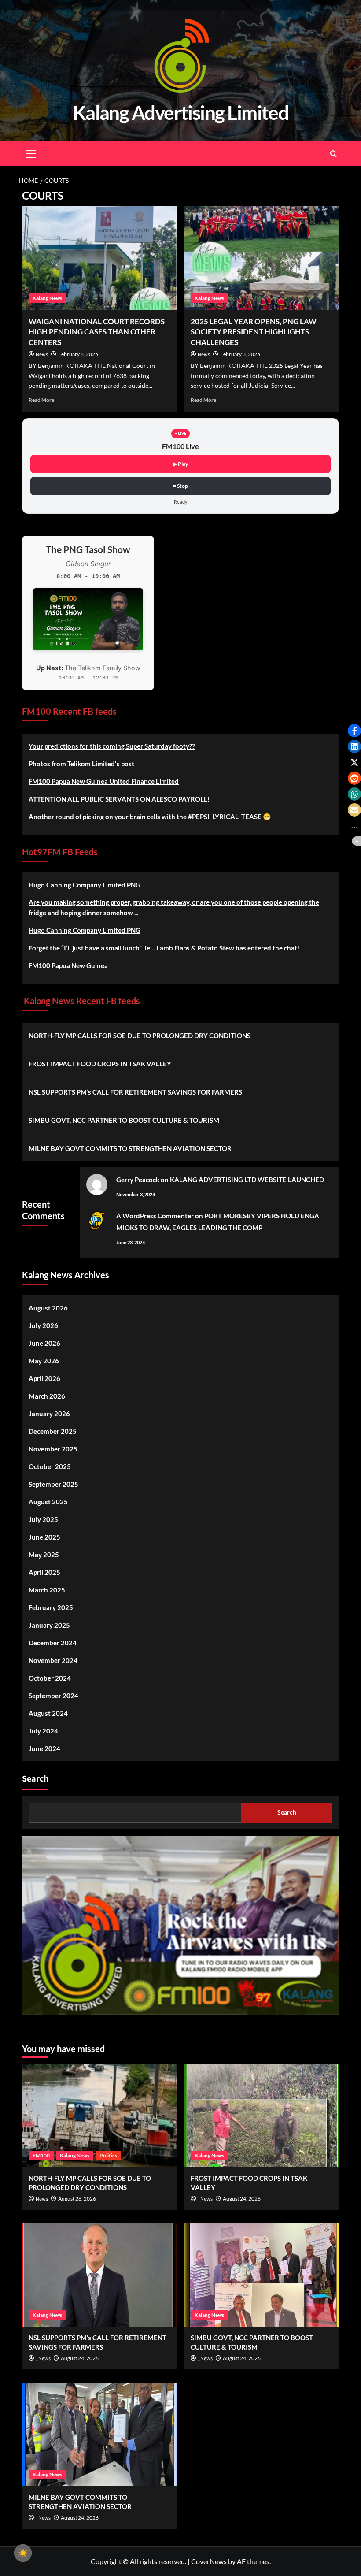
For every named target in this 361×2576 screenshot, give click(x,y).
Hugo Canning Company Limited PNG (85, 885)
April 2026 (44, 1378)
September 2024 (53, 1696)
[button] (354, 731)
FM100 (41, 2155)
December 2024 (53, 1643)
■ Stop (180, 486)
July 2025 (43, 1519)
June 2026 (44, 1343)
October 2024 (50, 1678)
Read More (41, 400)
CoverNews (209, 2561)
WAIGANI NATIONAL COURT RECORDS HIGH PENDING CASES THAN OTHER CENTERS (97, 332)
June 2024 (44, 1748)
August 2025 (48, 1502)
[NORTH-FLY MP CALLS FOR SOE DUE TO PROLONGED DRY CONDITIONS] (100, 2115)
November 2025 (53, 1449)
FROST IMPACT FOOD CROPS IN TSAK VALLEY (100, 1064)
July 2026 (43, 1325)
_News (205, 2199)
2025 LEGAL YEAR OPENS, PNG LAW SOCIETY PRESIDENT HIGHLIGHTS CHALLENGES (254, 332)
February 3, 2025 (240, 354)
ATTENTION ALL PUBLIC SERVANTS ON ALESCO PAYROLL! (119, 799)
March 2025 (47, 1590)
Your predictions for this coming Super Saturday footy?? (112, 746)
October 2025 (50, 1466)
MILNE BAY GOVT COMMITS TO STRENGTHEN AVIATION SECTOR (130, 1148)
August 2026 (48, 1308)
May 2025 (44, 1555)
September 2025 (53, 1484)
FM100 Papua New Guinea (68, 965)
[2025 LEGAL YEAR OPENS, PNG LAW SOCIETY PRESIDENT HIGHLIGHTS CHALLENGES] (262, 258)
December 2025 (53, 1431)
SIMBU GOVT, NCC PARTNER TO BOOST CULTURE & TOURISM (124, 1120)
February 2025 (51, 1607)
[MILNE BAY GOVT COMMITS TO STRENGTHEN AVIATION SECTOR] (100, 2434)
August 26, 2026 (77, 2199)
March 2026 (47, 1396)
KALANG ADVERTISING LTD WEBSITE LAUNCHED (247, 1180)
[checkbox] (23, 2553)
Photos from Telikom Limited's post (81, 764)
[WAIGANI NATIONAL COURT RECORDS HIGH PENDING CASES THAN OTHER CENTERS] (100, 258)
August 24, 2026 (242, 2199)
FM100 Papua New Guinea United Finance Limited (104, 781)
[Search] (333, 154)
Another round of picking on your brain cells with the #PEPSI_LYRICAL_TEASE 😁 (150, 817)
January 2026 (49, 1414)
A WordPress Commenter (155, 1216)
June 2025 (44, 1537)
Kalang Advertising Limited (181, 112)
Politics (108, 2155)
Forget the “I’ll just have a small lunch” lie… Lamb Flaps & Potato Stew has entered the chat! (164, 948)
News (42, 354)
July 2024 (43, 1731)
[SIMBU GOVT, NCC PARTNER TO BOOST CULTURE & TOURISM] (262, 2275)
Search (35, 1779)
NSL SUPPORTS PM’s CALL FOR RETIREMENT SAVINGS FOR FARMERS (135, 1092)
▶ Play (180, 464)
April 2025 (44, 1572)
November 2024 (53, 1660)
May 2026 (44, 1361)
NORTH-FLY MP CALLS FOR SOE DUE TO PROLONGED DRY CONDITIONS (140, 1036)
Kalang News (47, 298)
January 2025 (49, 1625)
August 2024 (48, 1713)
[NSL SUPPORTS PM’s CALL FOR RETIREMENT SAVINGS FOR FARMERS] (100, 2275)
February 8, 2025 (78, 354)
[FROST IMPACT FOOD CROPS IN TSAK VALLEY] (262, 2115)
